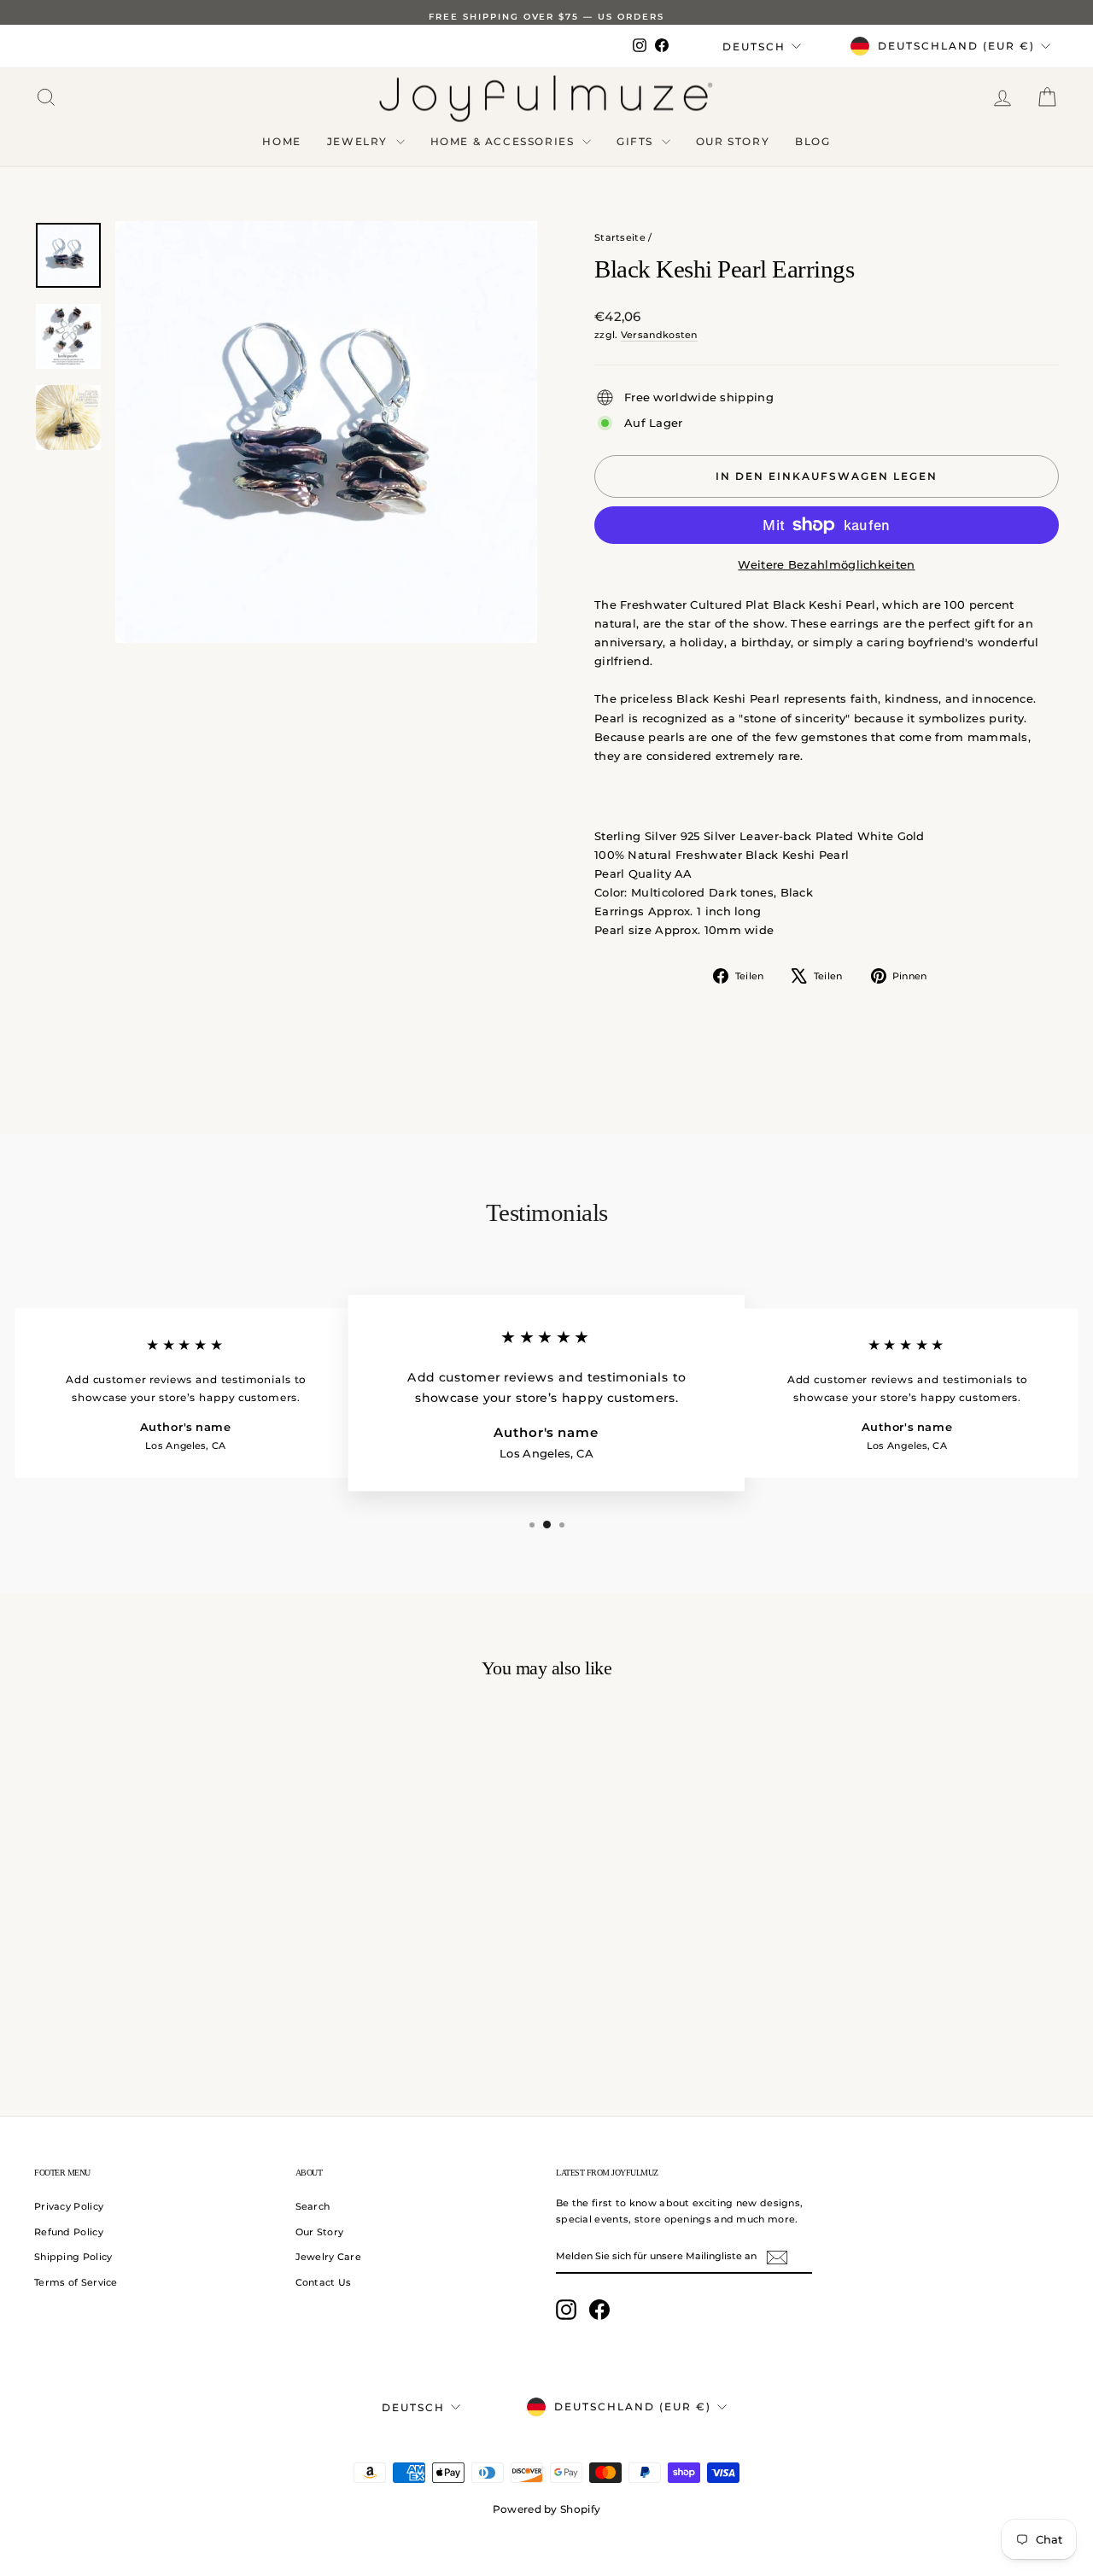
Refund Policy (69, 2232)
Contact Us (324, 2282)
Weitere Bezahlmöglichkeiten (826, 564)
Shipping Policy (73, 2257)
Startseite (620, 237)
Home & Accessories (504, 141)
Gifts (637, 141)
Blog (812, 141)
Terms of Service (76, 2282)
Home (281, 141)
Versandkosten (659, 335)
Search (313, 2206)
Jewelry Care (329, 2257)
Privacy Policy (69, 2206)
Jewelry (359, 141)
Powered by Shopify (546, 2509)
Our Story (733, 141)
